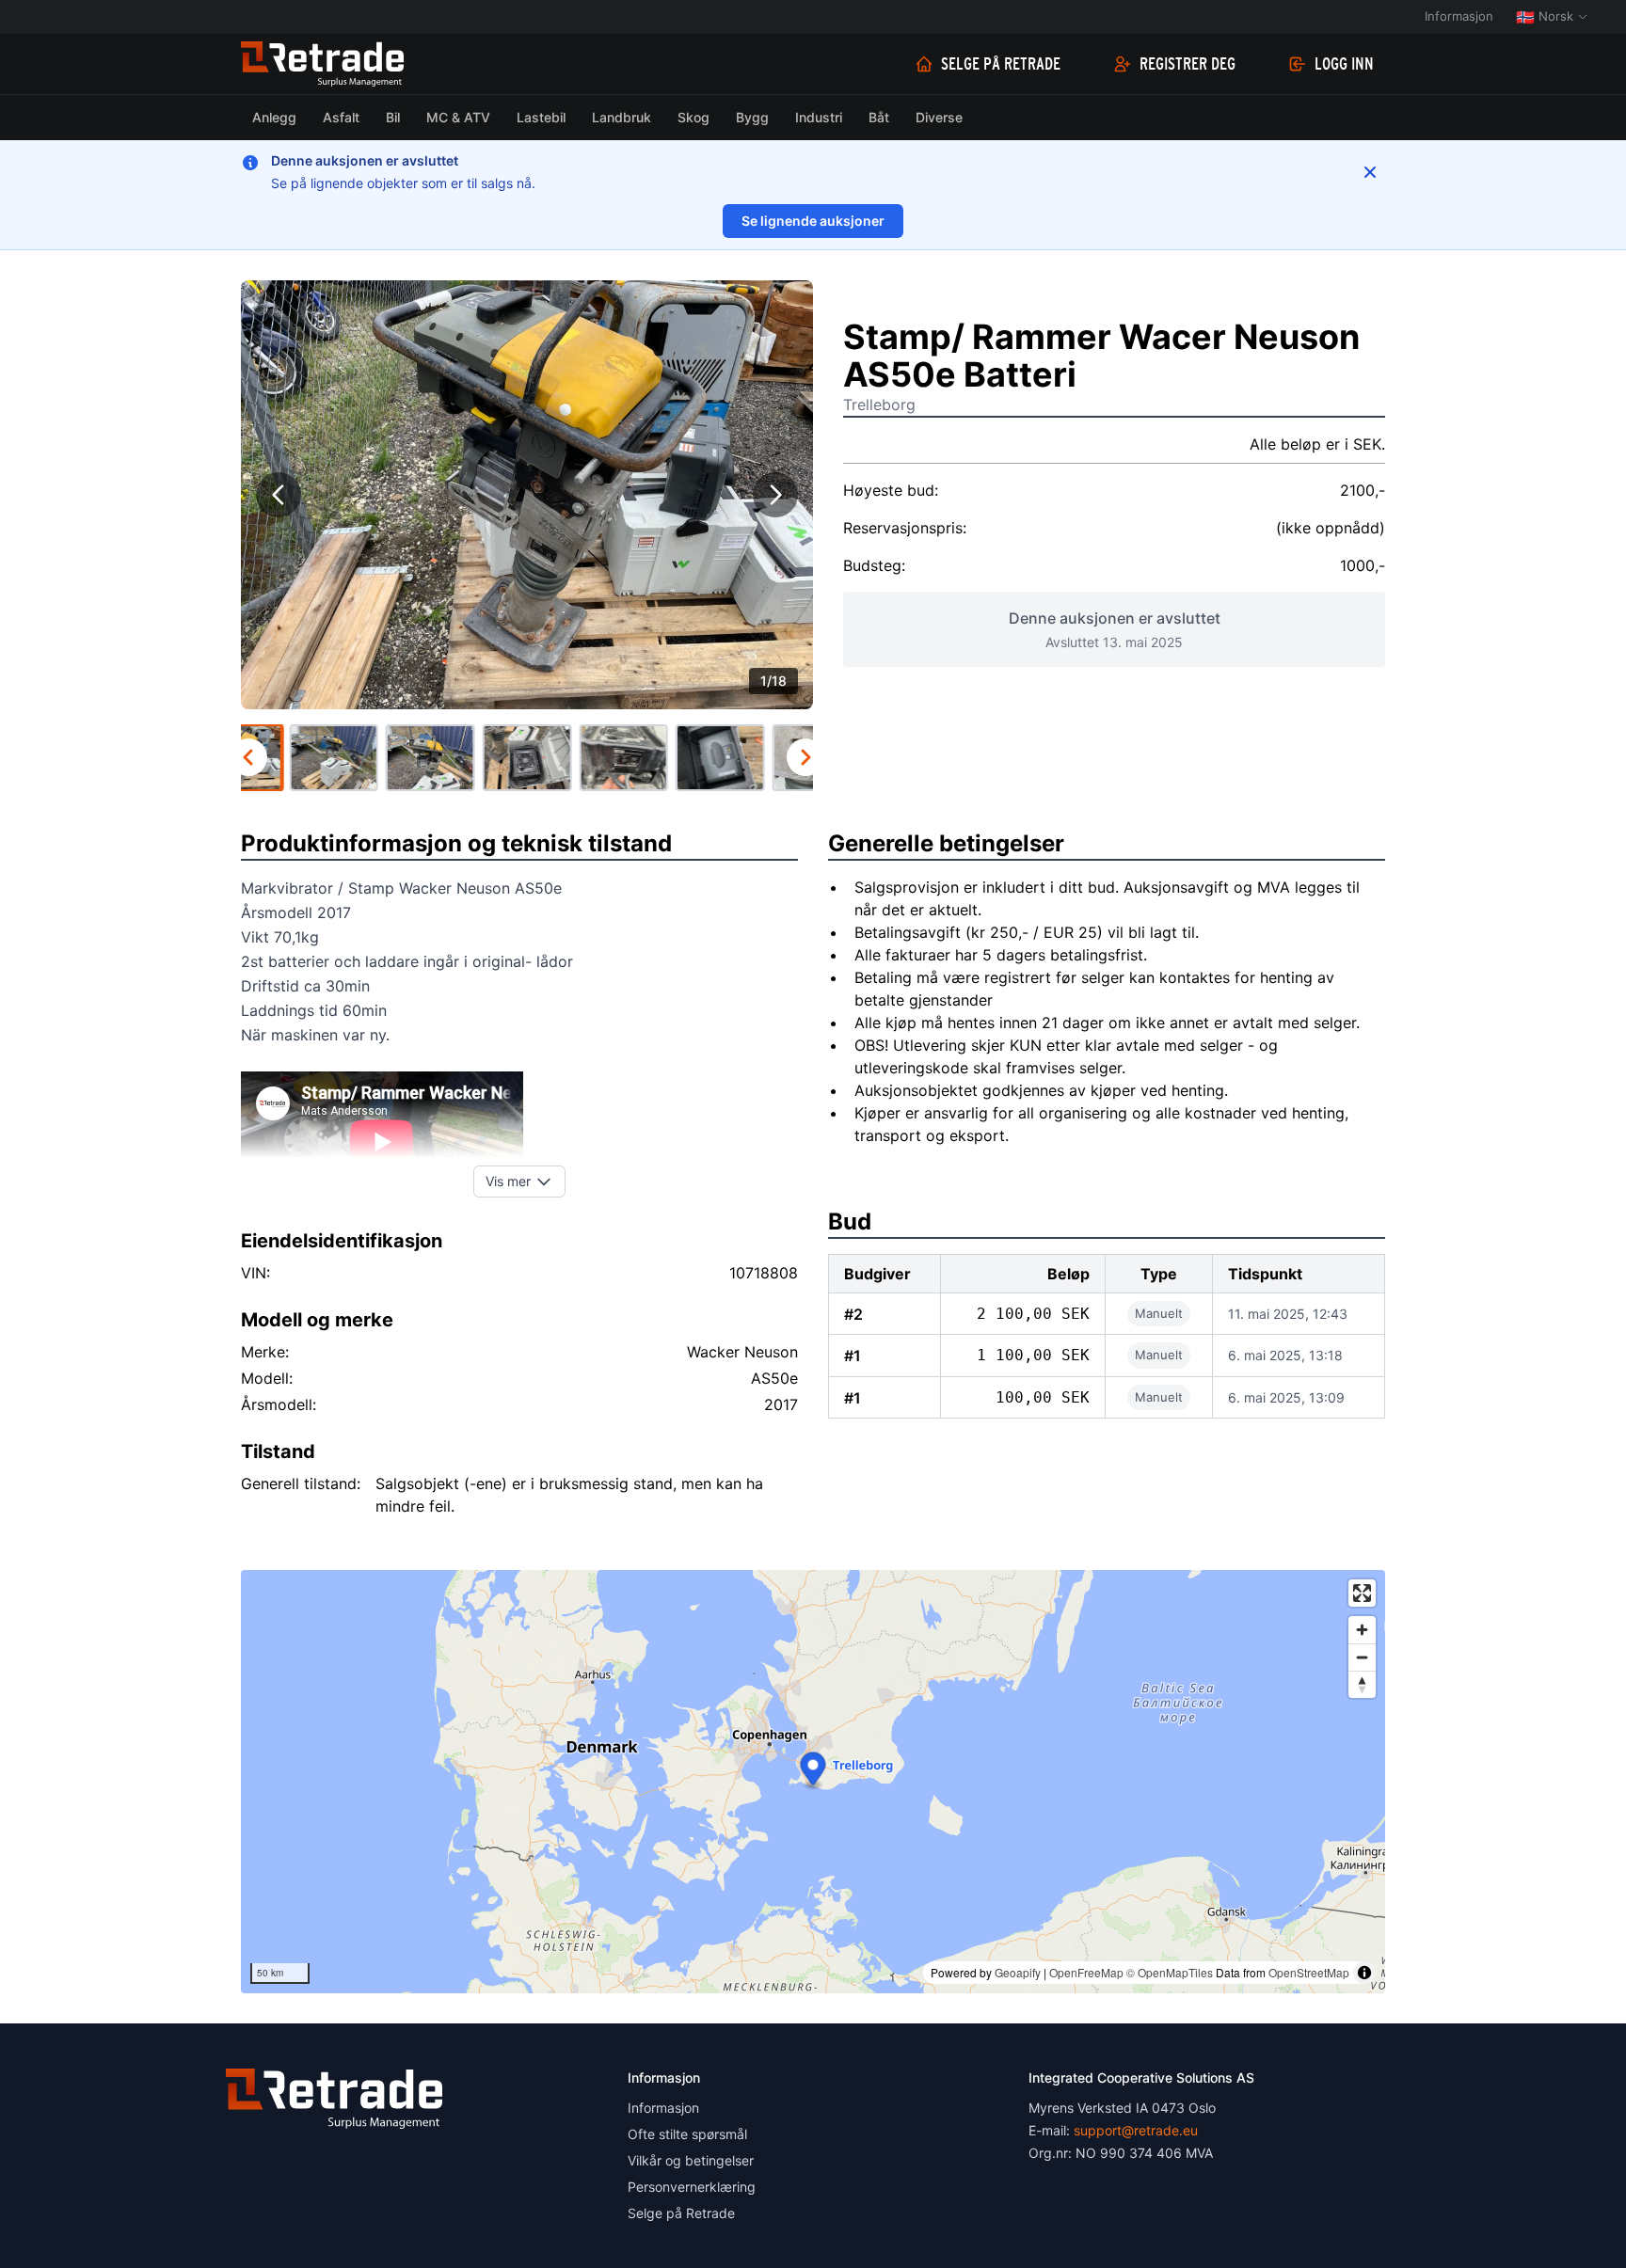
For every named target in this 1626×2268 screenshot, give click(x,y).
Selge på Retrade (1001, 64)
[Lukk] (1370, 172)
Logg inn (1344, 64)
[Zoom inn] (1362, 1630)
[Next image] (775, 495)
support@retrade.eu (1136, 2130)
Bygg (752, 117)
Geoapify (1018, 1972)
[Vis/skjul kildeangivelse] (1364, 1973)
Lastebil (541, 117)
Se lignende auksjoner (813, 221)
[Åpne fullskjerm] (1362, 1593)
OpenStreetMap (1309, 1972)
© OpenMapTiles (1170, 1972)
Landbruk (622, 117)
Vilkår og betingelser (691, 2160)
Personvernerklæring (692, 2187)
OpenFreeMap (1086, 1972)
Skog (693, 117)
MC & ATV (458, 117)
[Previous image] (279, 495)
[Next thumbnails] (805, 757)
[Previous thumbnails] (248, 757)
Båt (879, 117)
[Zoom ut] (1362, 1657)
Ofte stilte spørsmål (687, 2134)
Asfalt (341, 117)
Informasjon (1459, 16)
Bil (393, 117)
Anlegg (274, 117)
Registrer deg (1188, 64)
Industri (819, 117)
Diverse (939, 117)
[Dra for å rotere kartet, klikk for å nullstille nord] (1362, 1684)
